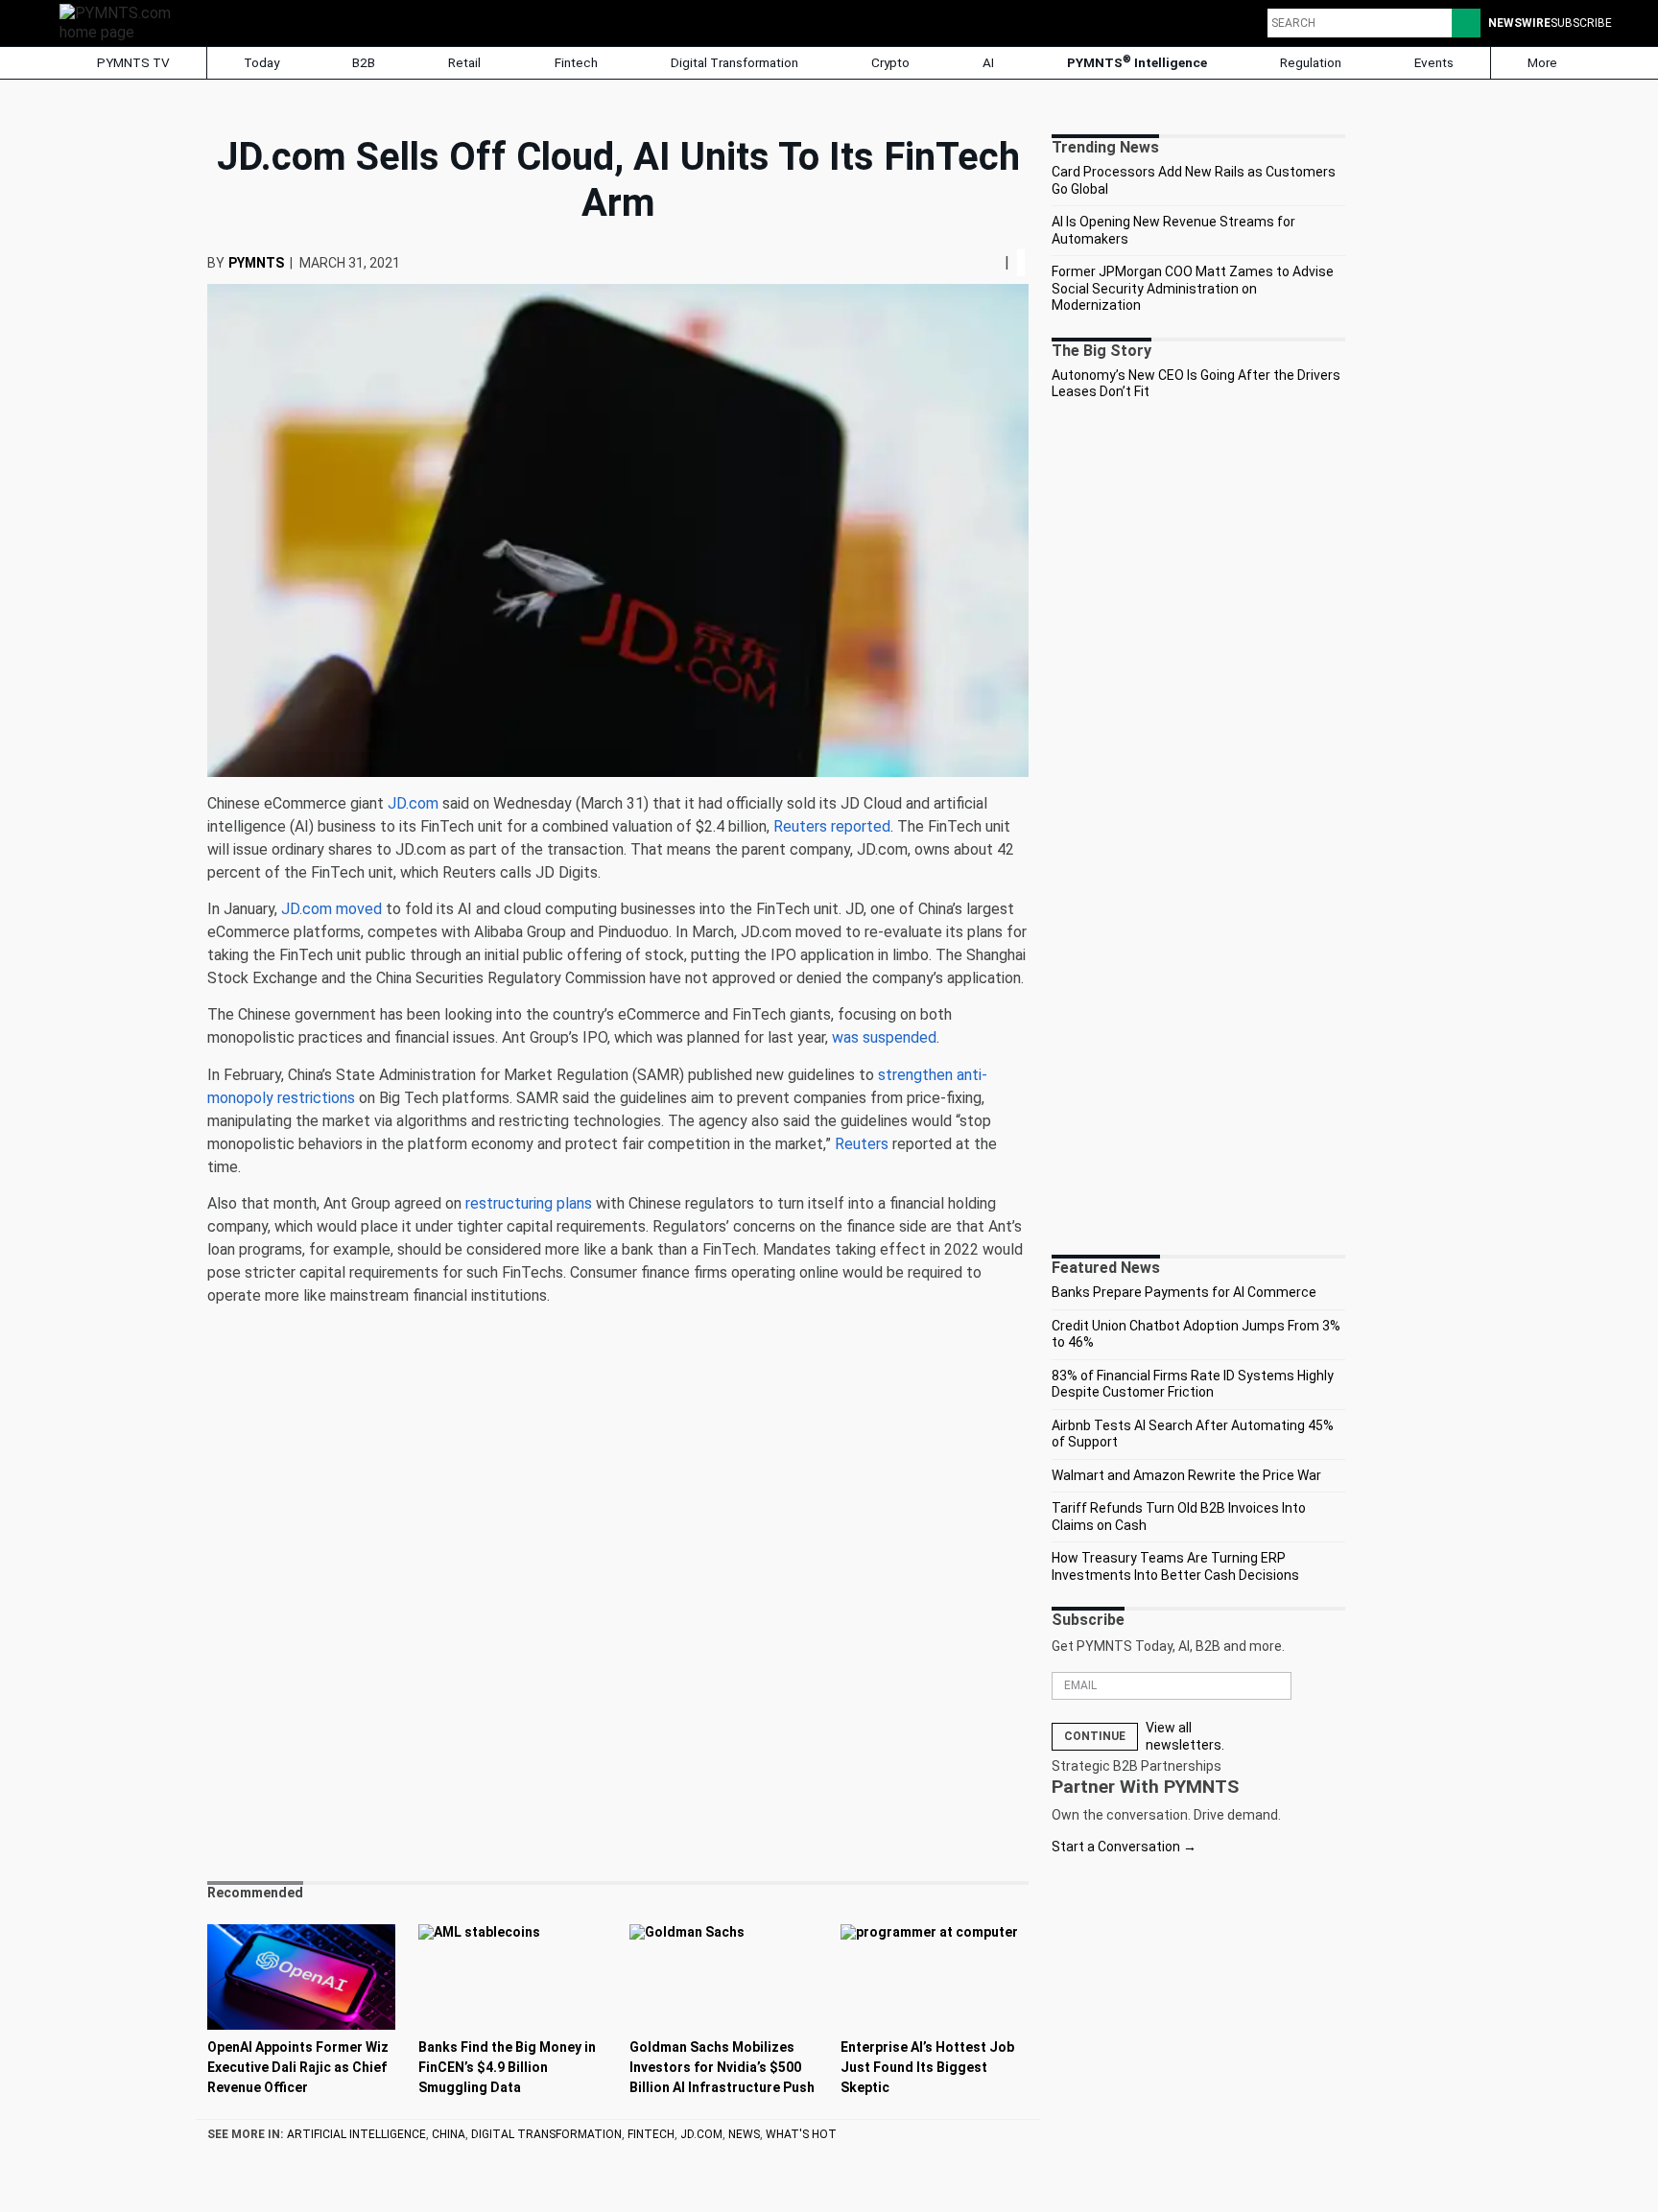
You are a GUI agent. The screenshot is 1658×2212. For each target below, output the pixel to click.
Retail (464, 62)
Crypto (890, 62)
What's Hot (801, 2134)
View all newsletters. (1185, 1736)
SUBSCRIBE (1581, 23)
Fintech (576, 62)
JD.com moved (332, 909)
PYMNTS (256, 263)
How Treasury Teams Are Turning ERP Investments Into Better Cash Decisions (1175, 1566)
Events (1434, 62)
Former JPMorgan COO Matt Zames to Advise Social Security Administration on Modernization (1193, 288)
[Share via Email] (997, 262)
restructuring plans (529, 1203)
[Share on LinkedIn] (989, 262)
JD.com (413, 803)
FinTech (651, 2134)
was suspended (884, 1037)
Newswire (1519, 23)
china (449, 2134)
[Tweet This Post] (982, 262)
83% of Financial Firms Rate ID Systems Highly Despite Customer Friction (1193, 1384)
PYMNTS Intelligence (1137, 62)
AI (988, 62)
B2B (364, 62)
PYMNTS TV (132, 62)
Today (261, 62)
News (744, 2134)
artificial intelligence (356, 2134)
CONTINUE (1095, 1736)
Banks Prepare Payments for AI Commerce (1184, 1292)
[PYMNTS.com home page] (122, 22)
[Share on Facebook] (976, 262)
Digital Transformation (734, 62)
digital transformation (546, 2134)
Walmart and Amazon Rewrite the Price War (1186, 1475)
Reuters (862, 1144)
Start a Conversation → (1124, 1847)
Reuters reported (832, 826)
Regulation (1311, 62)
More (1544, 62)
